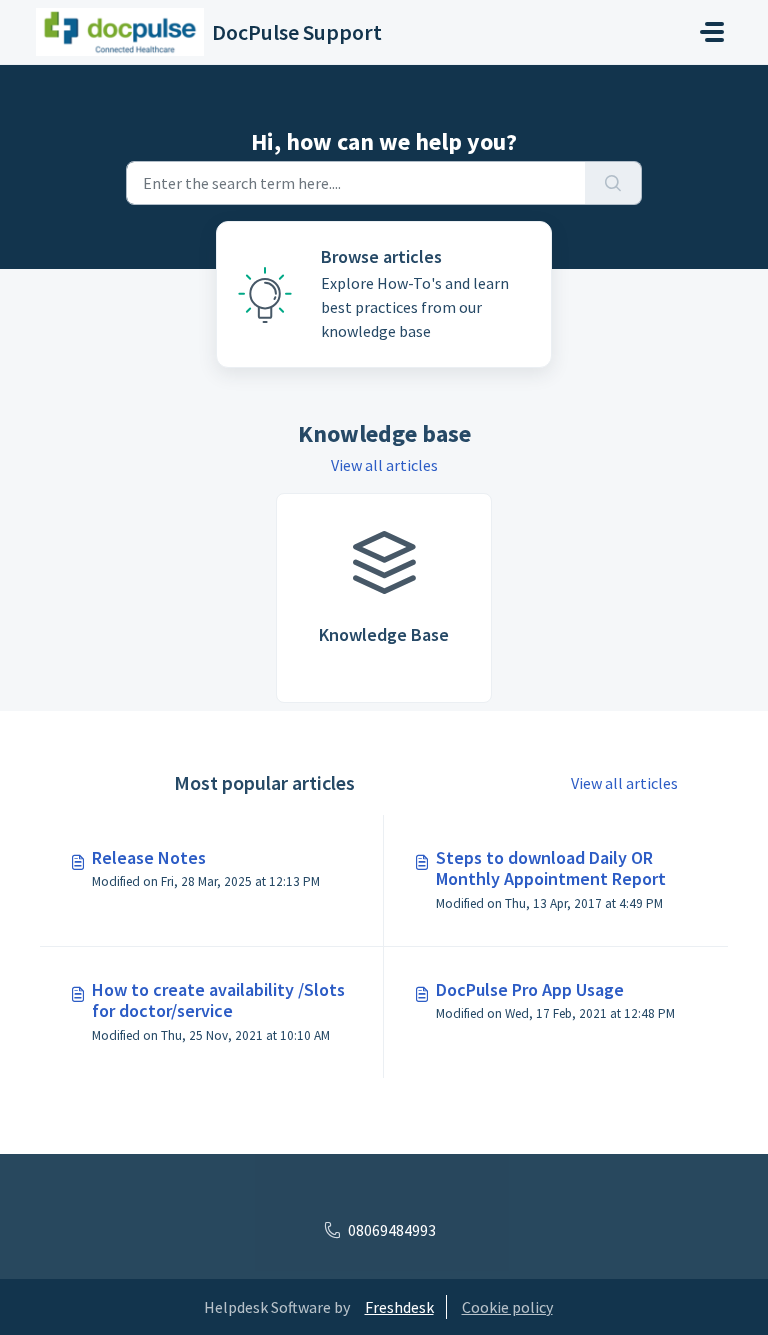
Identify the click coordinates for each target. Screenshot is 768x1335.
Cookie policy (507, 1307)
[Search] (613, 183)
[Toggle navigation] (712, 32)
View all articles (384, 465)
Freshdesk (399, 1307)
